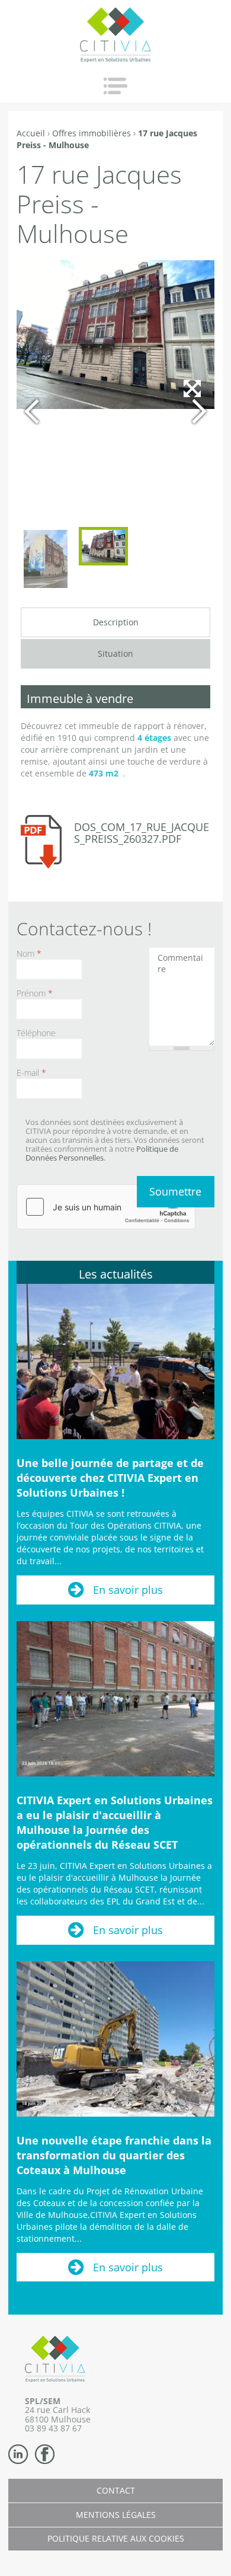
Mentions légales (116, 2515)
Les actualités (116, 1274)
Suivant (199, 411)
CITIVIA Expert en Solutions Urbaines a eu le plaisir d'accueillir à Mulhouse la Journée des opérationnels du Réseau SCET (115, 1822)
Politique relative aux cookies (116, 2538)
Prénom (35, 993)
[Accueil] (115, 35)
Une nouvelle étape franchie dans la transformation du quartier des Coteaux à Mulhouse (114, 2155)
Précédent (32, 411)
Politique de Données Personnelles (102, 1153)
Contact (116, 2490)
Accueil (31, 133)
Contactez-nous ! (84, 929)
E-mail (31, 1073)
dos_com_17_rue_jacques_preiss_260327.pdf (142, 833)
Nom (29, 953)
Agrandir (192, 504)
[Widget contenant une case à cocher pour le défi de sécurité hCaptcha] (106, 1207)
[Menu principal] (115, 86)
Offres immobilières (92, 133)
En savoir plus (128, 1590)
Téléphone (36, 1033)
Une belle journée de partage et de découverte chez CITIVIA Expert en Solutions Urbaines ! (110, 1478)
